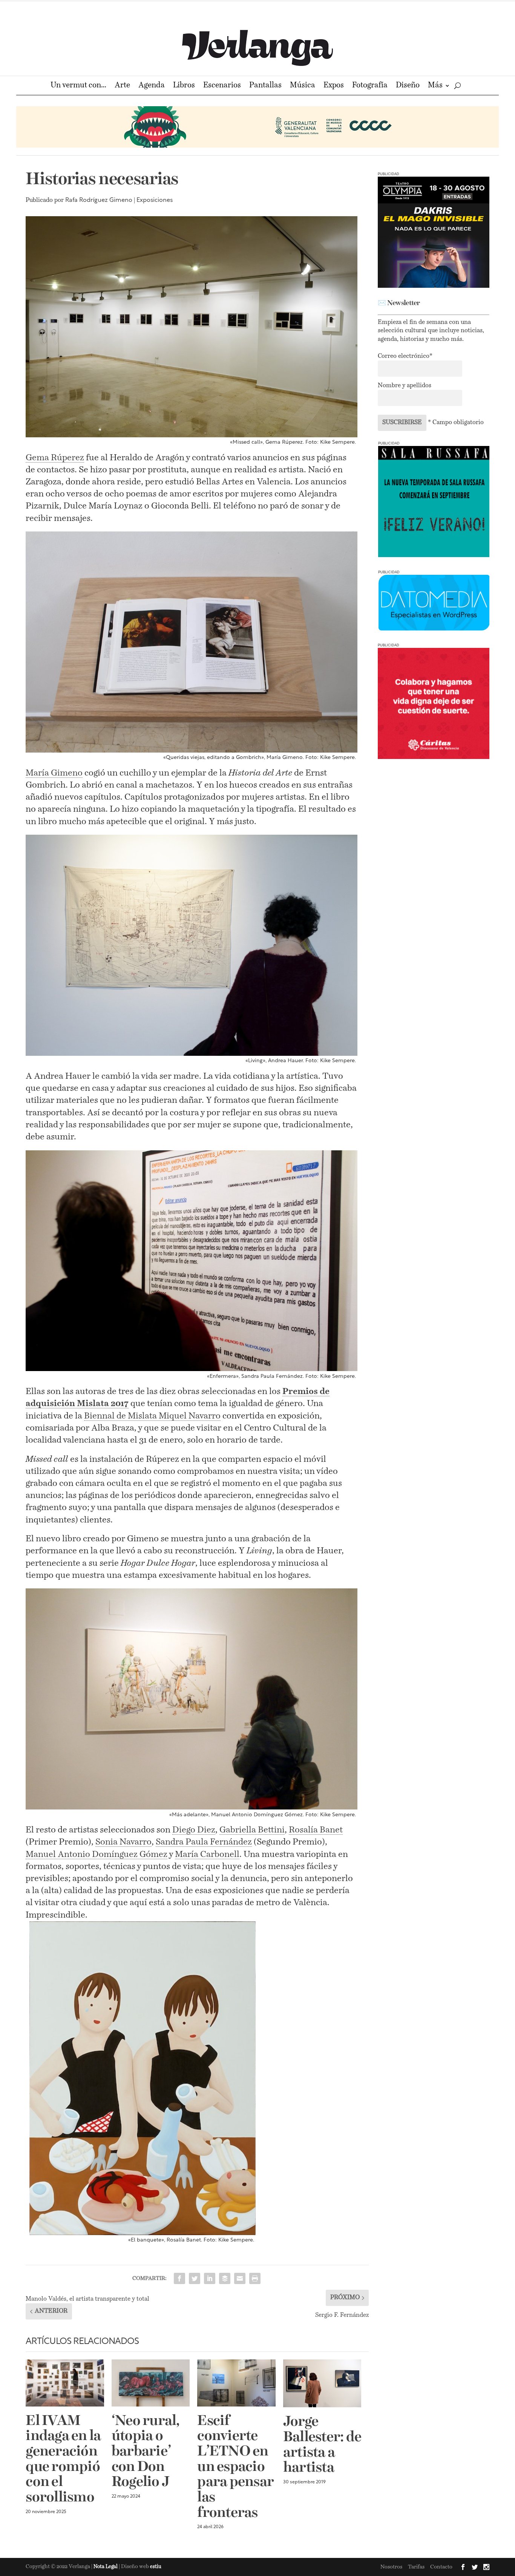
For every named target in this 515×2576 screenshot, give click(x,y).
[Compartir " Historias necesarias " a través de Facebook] (179, 2278)
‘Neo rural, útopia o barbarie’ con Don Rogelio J (146, 2452)
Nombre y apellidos (405, 386)
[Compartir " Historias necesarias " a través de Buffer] (225, 2278)
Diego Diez (194, 1830)
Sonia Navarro (123, 1842)
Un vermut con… (78, 86)
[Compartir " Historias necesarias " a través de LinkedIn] (210, 2278)
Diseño (408, 86)
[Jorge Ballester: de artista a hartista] (322, 2383)
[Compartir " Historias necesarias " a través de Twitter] (195, 2278)
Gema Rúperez (55, 458)
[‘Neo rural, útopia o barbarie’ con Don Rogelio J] (151, 2383)
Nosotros (391, 2567)
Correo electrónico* (405, 356)
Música (303, 86)
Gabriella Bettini (252, 1830)
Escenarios (222, 86)
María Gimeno (54, 773)
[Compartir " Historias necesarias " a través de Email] (240, 2278)
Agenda (152, 86)
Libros (184, 86)
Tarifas (416, 2567)
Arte (122, 86)
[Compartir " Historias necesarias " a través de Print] (255, 2278)
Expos (334, 86)
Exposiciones (155, 200)
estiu (156, 2567)
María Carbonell (207, 1855)
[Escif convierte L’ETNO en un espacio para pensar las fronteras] (236, 2383)
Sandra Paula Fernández (204, 1842)
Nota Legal (106, 2567)
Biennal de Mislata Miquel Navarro (152, 1416)
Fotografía (370, 86)
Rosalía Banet (316, 1830)
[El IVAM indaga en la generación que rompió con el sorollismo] (65, 2383)
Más (435, 86)
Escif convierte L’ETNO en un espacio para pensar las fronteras (235, 2467)
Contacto (441, 2567)
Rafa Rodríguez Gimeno (99, 200)
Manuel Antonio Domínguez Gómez (97, 1855)
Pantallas (265, 86)
